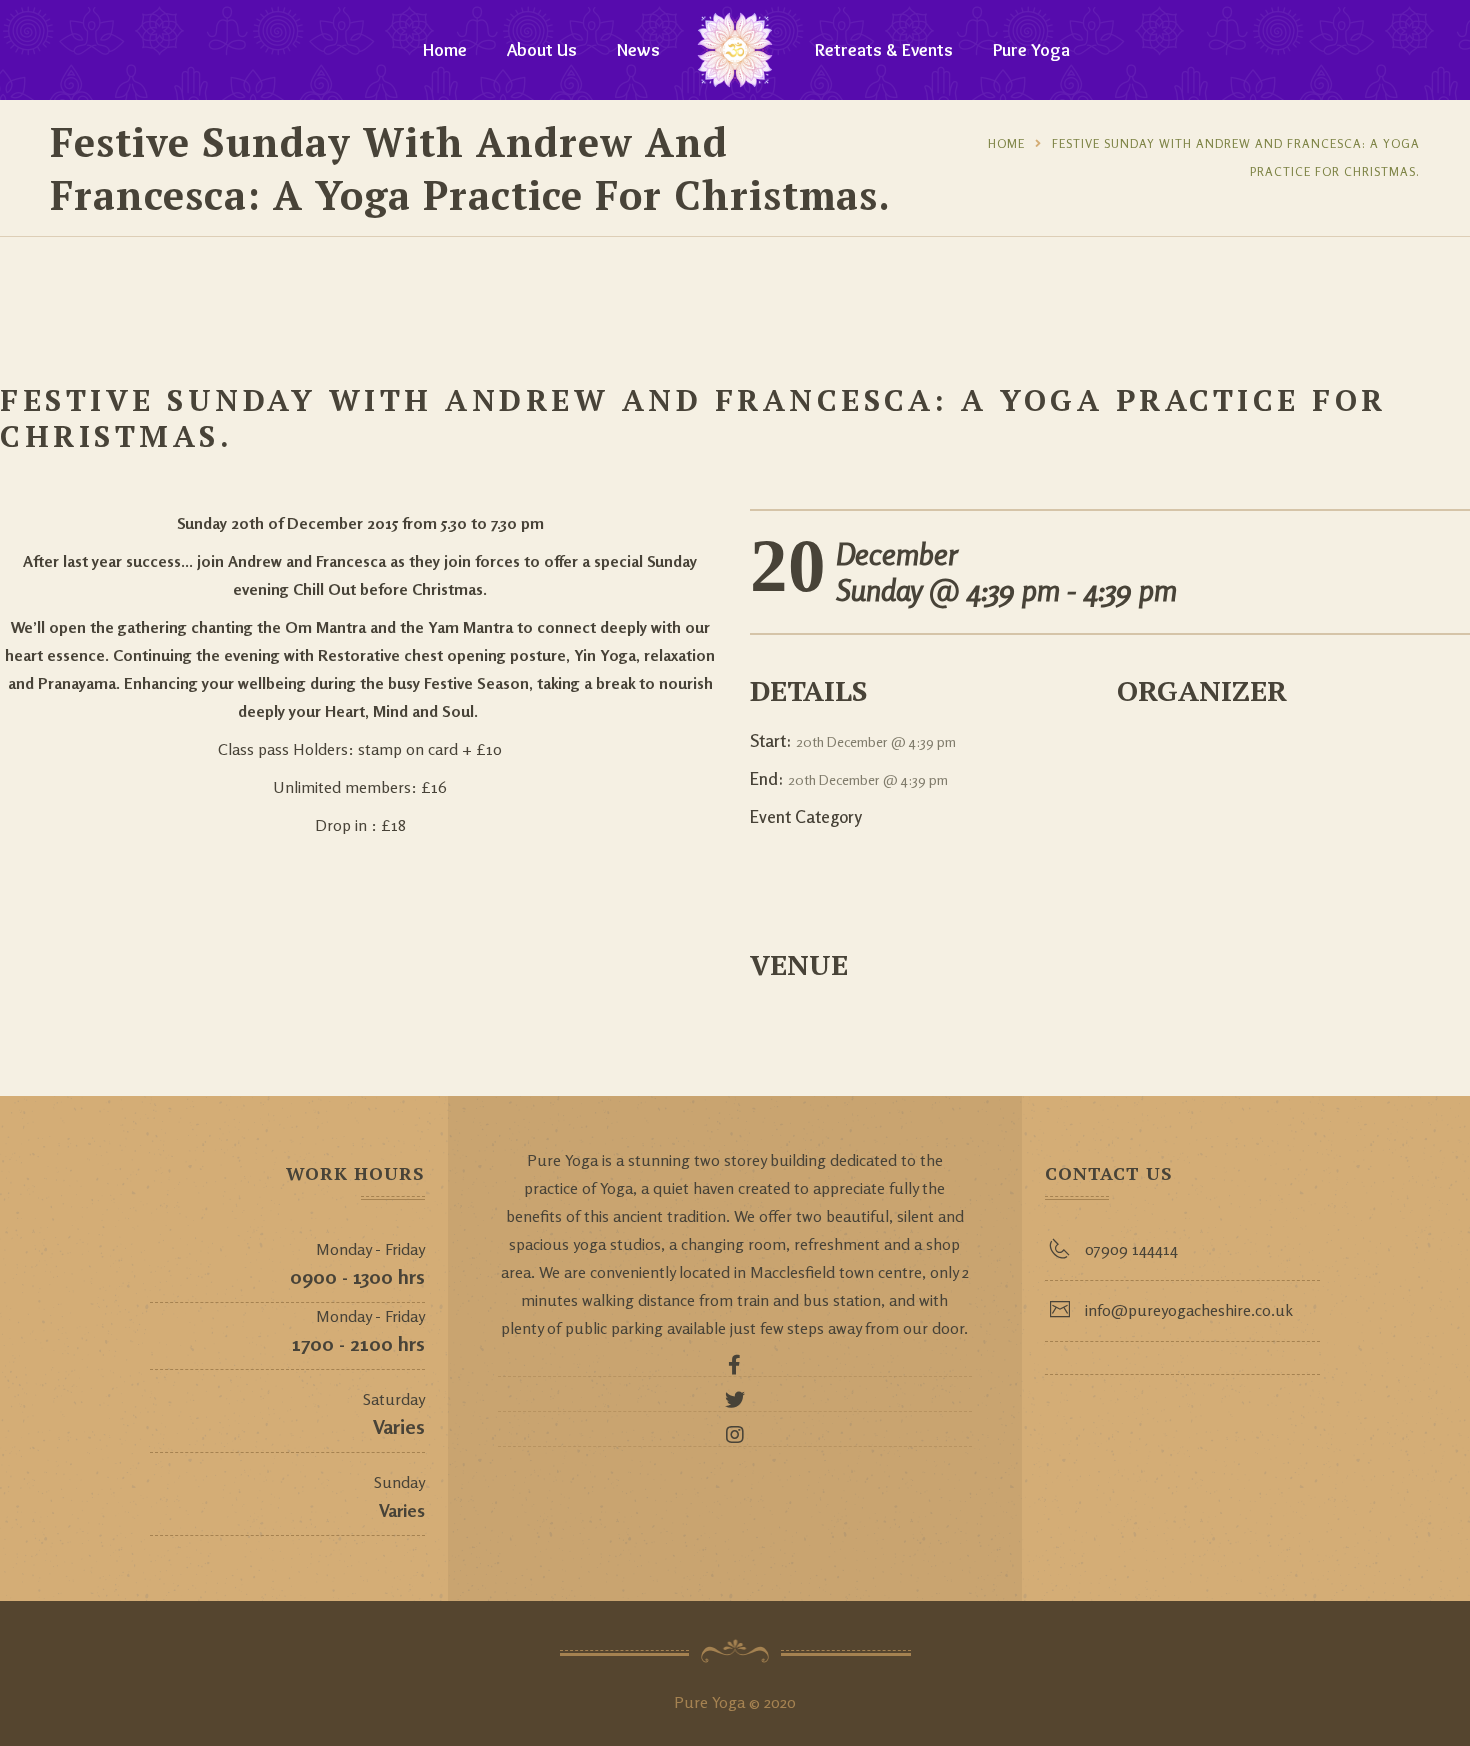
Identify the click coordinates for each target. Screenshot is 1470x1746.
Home (445, 50)
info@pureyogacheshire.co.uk (1189, 1310)
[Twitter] (734, 1405)
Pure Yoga (1031, 50)
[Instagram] (734, 1440)
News (638, 50)
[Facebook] (734, 1370)
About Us (542, 50)
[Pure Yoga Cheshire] (735, 50)
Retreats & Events (884, 50)
